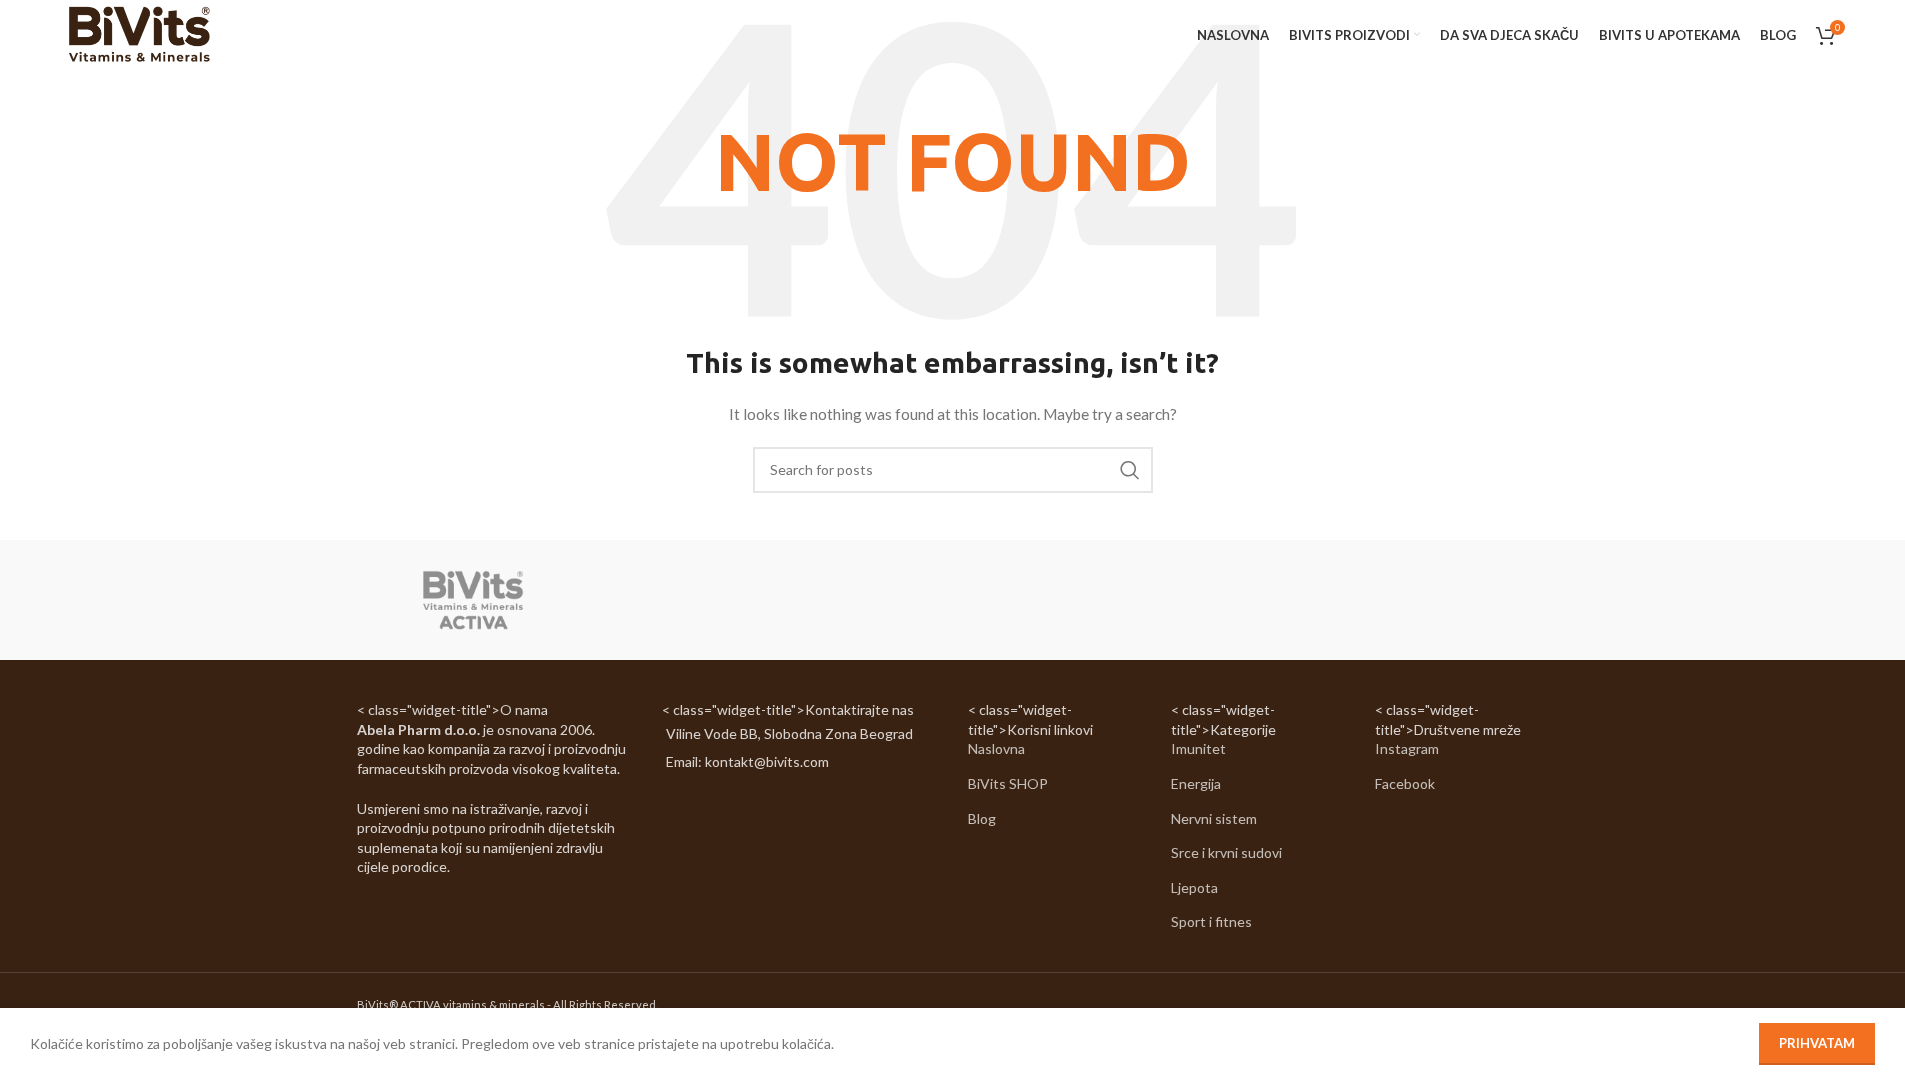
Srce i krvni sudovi (1226, 852)
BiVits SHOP (1008, 783)
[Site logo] (138, 33)
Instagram (1407, 748)
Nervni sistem (1214, 818)
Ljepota (1194, 887)
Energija (1196, 783)
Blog (982, 818)
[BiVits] (473, 600)
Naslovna (996, 748)
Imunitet (1198, 748)
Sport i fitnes (1211, 921)
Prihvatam (1817, 1043)
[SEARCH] (1130, 470)
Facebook (1405, 783)
